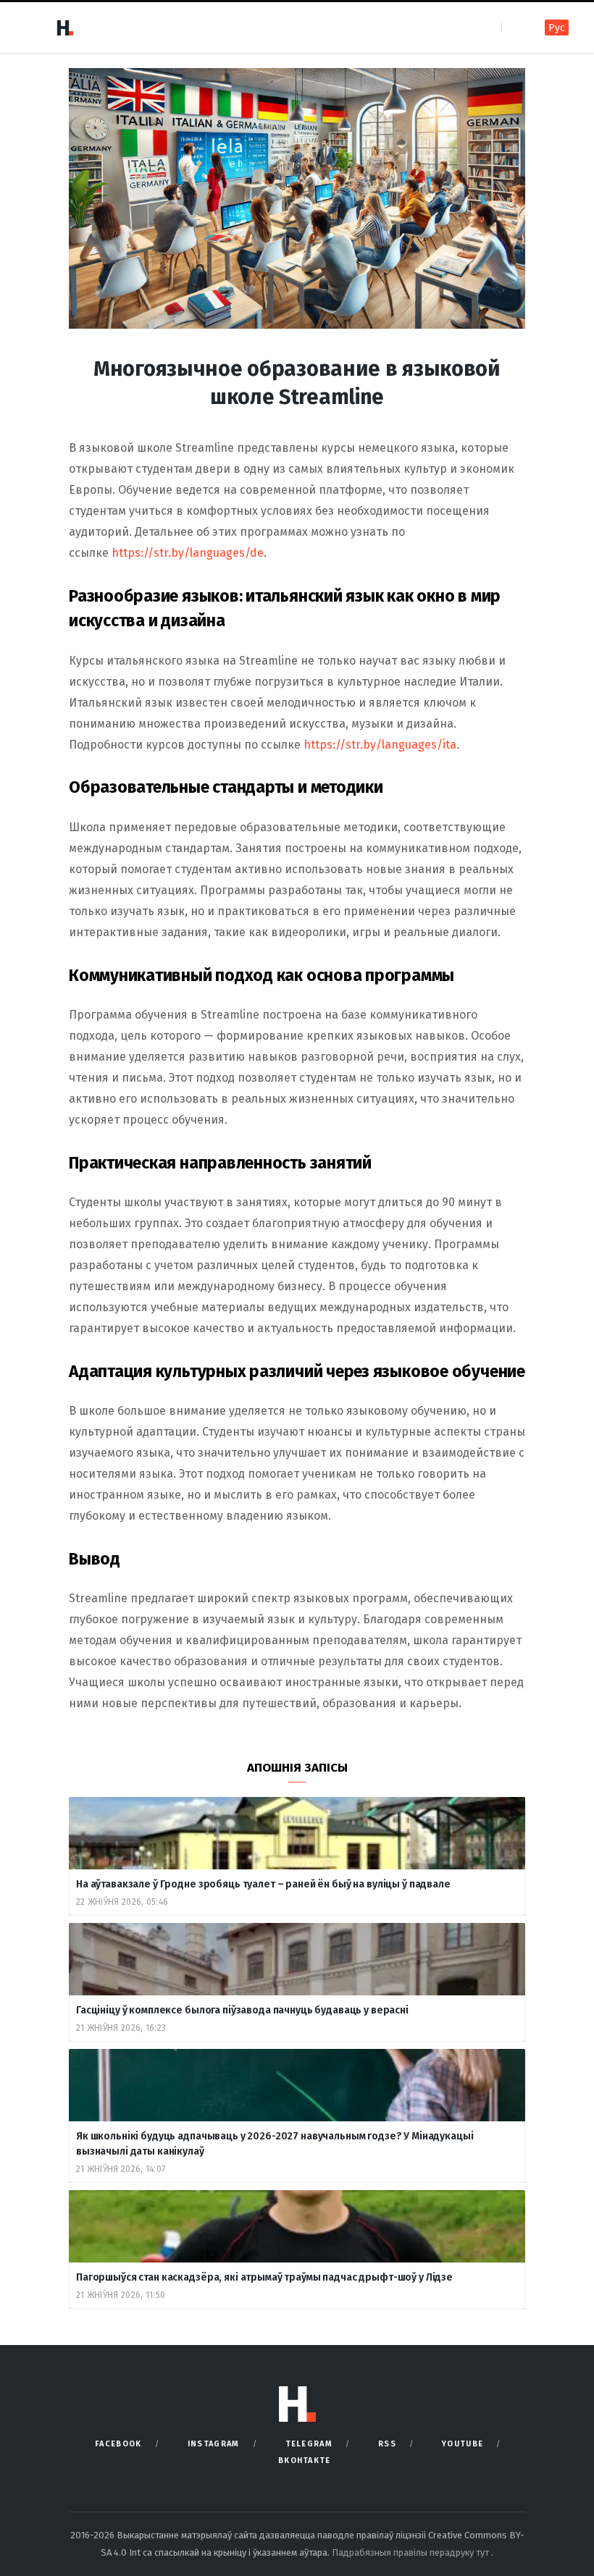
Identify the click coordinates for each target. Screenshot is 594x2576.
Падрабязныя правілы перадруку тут (411, 2552)
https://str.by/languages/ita (380, 745)
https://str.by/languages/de (188, 553)
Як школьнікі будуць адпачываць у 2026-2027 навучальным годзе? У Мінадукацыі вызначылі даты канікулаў (275, 2144)
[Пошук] (514, 27)
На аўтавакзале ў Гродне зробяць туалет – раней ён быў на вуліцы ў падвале (263, 1884)
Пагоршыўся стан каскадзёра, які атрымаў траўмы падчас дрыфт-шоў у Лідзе (264, 2277)
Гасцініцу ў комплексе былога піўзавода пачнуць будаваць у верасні (242, 2010)
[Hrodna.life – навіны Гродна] (64, 28)
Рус (557, 28)
